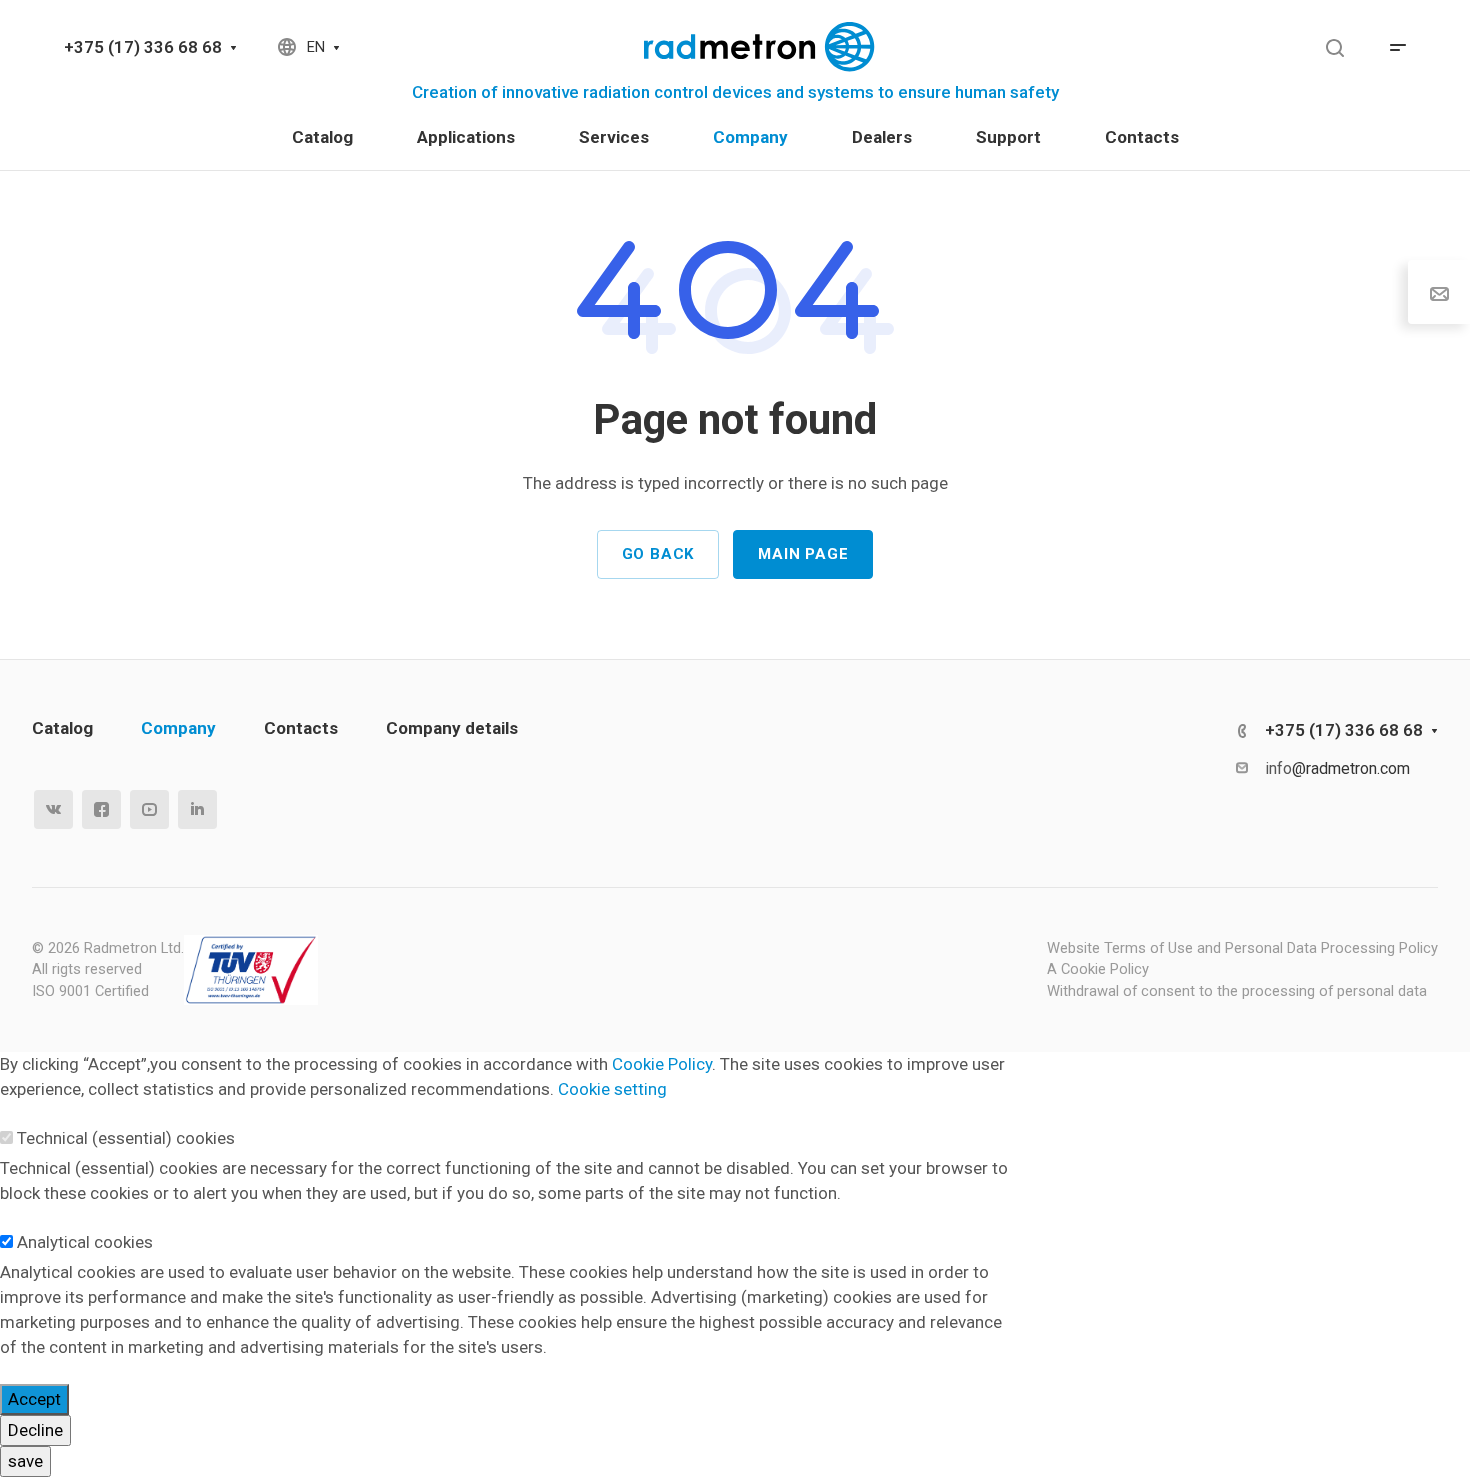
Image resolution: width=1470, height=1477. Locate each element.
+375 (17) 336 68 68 (143, 47)
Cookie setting (612, 1089)
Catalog (62, 728)
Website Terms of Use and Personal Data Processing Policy (1242, 948)
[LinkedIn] (197, 809)
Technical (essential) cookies (126, 1138)
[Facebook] (101, 809)
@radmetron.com (1351, 768)
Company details (452, 728)
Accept (34, 1399)
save (25, 1461)
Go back (658, 554)
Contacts (301, 728)
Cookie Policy (662, 1064)
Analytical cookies (85, 1242)
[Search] (1334, 48)
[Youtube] (149, 809)
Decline (35, 1430)
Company (178, 728)
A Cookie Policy (1098, 969)
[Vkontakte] (53, 809)
